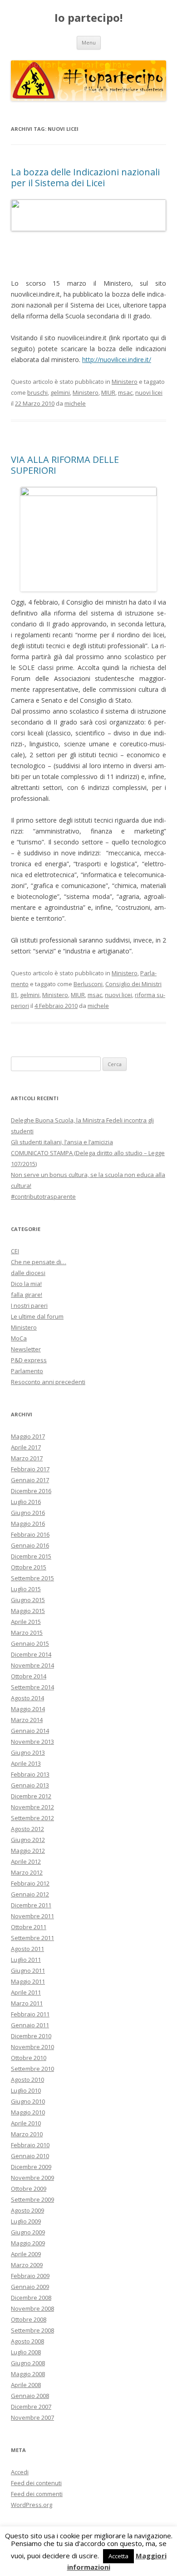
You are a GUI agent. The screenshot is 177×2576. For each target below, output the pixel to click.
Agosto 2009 (27, 2210)
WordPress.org (32, 2505)
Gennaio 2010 (30, 2156)
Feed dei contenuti (36, 2483)
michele (75, 403)
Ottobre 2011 (29, 1927)
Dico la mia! (26, 1284)
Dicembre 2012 (31, 1796)
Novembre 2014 (32, 1665)
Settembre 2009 (32, 2199)
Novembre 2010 (32, 2047)
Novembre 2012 (32, 1807)
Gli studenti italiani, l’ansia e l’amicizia (62, 1142)
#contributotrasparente (43, 1196)
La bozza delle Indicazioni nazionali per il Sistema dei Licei (85, 177)
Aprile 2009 (26, 2254)
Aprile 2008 (26, 2385)
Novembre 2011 (32, 1916)
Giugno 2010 (28, 2101)
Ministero (125, 382)
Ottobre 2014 (29, 1676)
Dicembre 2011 (31, 1905)
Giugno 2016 (28, 1513)
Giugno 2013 (28, 1752)
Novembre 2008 (32, 2308)
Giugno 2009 (28, 2232)
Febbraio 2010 (30, 2145)
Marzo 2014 (27, 1720)
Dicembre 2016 (31, 1491)
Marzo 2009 (27, 2265)
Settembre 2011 (32, 1938)
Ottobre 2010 (29, 2058)
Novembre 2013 (32, 1742)
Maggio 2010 (28, 2112)
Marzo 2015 (27, 1633)
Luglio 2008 (26, 2352)
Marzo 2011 (27, 2003)
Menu (89, 42)
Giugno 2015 (28, 1600)
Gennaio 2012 (30, 1894)
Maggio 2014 (28, 1709)
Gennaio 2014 (30, 1731)
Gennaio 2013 (30, 1785)
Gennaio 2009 (30, 2287)
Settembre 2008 (32, 2330)
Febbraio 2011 (30, 2014)
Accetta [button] (118, 2556)
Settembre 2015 (32, 1578)
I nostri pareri (29, 1305)
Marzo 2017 (27, 1458)
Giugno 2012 (28, 1840)
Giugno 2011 (28, 1970)
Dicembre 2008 (31, 2298)
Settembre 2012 (32, 1818)
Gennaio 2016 (30, 1545)
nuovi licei (149, 392)
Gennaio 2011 (30, 2025)
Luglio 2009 (26, 2221)
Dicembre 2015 (31, 1556)
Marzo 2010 (27, 2134)
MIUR (108, 392)
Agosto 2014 (27, 1698)
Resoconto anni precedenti (48, 1382)
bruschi (37, 392)
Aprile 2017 (26, 1447)
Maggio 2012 (28, 1851)
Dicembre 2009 (31, 2167)
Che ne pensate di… (39, 1262)
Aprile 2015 (26, 1622)
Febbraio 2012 (30, 1883)
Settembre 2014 (32, 1687)
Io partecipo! (88, 18)
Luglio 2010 (26, 2090)
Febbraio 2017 (30, 1469)
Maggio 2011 (28, 1981)
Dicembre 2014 (31, 1654)
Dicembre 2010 (31, 2036)
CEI (15, 1251)
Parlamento (27, 1371)
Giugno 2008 (28, 2363)
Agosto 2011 (27, 1949)
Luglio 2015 (26, 1589)
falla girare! (27, 1295)
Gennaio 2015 (30, 1643)
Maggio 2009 (28, 2243)
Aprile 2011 (26, 1992)
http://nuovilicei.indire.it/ (117, 360)
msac (125, 392)
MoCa (19, 1338)
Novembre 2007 (32, 2417)
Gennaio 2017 (30, 1480)
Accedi (20, 2472)
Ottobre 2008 (29, 2319)
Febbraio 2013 (30, 1774)
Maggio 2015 (28, 1611)
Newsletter (26, 1349)
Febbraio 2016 (30, 1534)
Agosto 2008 (27, 2341)
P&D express (29, 1360)
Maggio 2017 (28, 1436)
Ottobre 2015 (29, 1567)
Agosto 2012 (27, 1829)
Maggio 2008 (28, 2374)
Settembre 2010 (32, 2069)
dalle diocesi (28, 1273)
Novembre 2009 (32, 2178)
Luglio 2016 (26, 1502)
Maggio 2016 (28, 1524)
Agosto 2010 (27, 2080)
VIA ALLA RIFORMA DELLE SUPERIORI (65, 465)
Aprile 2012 (26, 1861)
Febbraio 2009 (30, 2276)
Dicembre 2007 (31, 2407)
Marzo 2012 (27, 1872)
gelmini (60, 392)
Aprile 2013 (26, 1763)
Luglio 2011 (26, 1960)
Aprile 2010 (26, 2123)
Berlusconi (88, 984)
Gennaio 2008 (30, 2396)
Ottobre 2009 (29, 2189)
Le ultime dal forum (37, 1316)
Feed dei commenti (37, 2494)
